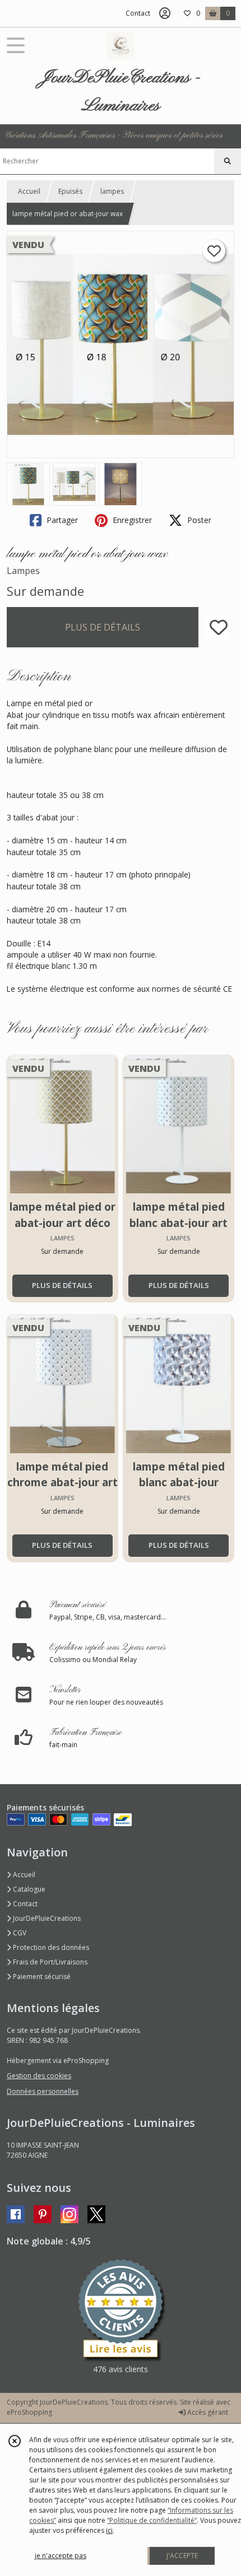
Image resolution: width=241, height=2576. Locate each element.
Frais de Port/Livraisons (49, 1962)
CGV (19, 1933)
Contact (138, 13)
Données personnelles (43, 2091)
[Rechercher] (228, 161)
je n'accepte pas (61, 2556)
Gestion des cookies (39, 2076)
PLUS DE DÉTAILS (103, 627)
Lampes (23, 571)
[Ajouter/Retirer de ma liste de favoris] (219, 627)
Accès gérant (207, 2412)
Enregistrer (131, 520)
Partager (61, 520)
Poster (198, 520)
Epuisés (70, 191)
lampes (112, 191)
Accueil (29, 191)
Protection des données (50, 1947)
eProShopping (29, 2412)
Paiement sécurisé (41, 1977)
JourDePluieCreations (46, 1918)
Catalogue (28, 1889)
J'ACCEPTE (182, 2556)
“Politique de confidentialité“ (152, 2520)
